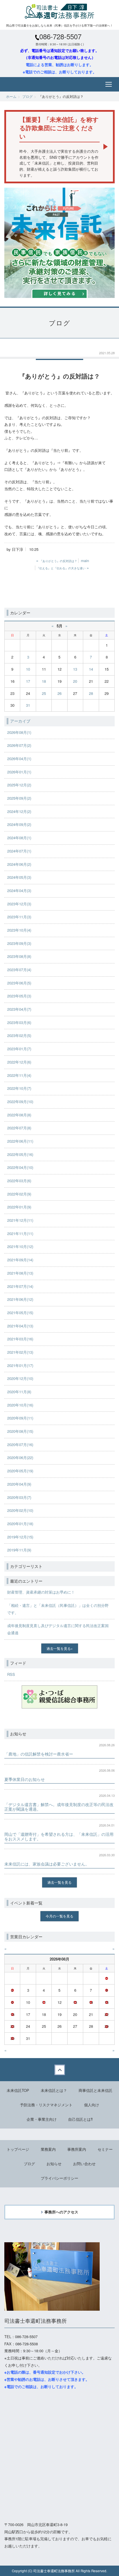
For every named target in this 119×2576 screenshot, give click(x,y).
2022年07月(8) (19, 1128)
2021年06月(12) (20, 1299)
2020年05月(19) (20, 1471)
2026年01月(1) (19, 772)
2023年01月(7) (19, 1049)
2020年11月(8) (19, 1392)
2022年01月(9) (19, 1207)
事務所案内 (77, 2149)
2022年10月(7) (19, 1088)
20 (75, 681)
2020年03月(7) (19, 1497)
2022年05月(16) (20, 1154)
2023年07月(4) (19, 970)
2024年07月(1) (19, 851)
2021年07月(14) (20, 1286)
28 (91, 693)
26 (59, 693)
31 (28, 705)
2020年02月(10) (20, 1510)
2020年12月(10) (20, 1378)
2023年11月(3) (19, 917)
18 (44, 681)
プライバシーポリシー (59, 2178)
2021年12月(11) (20, 1220)
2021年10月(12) (20, 1246)
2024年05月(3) (19, 877)
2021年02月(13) (20, 1352)
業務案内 (48, 2149)
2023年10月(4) (19, 930)
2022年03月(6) (19, 1181)
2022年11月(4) (19, 1075)
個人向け (92, 2105)
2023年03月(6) (19, 1022)
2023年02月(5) (19, 1035)
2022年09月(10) (20, 1102)
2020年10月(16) (20, 1405)
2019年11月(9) (19, 1550)
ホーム (11, 96)
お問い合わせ (84, 2164)
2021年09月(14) (20, 1260)
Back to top (59, 2070)
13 (75, 669)
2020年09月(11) (20, 1418)
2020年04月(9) (19, 1484)
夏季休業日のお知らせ (25, 1779)
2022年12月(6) (19, 1062)
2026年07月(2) (19, 745)
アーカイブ (20, 721)
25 (44, 693)
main (85, 560)
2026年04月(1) (19, 759)
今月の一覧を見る (59, 1916)
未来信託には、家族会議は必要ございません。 (47, 1864)
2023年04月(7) (19, 1009)
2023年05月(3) (19, 996)
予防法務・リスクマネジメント (46, 2105)
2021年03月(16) (20, 1339)
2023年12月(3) (19, 904)
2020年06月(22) (20, 1457)
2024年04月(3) (19, 890)
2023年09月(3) (19, 943)
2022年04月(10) (20, 1167)
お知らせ (54, 2164)
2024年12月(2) (19, 811)
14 (91, 669)
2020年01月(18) (20, 1524)
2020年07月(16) (20, 1444)
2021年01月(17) (20, 1365)
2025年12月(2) (19, 785)
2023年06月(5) (19, 983)
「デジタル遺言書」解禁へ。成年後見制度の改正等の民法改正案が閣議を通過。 (59, 1807)
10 (28, 669)
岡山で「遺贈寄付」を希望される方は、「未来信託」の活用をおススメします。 (59, 1836)
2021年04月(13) (20, 1326)
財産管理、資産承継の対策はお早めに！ (41, 1592)
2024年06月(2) (19, 864)
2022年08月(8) (19, 1115)
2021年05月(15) (20, 1313)
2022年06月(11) (20, 1141)
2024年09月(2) (19, 824)
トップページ (18, 2149)
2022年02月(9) (19, 1194)
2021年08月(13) (20, 1273)
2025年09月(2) (19, 798)
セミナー (105, 2149)
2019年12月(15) (20, 1537)
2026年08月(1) (19, 732)
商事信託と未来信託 (95, 2090)
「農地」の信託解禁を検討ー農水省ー (39, 1754)
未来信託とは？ (54, 2090)
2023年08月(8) (19, 956)
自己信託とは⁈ (80, 2119)
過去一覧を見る (59, 1648)
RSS (11, 1674)
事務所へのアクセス (61, 2212)
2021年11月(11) (20, 1233)
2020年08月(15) (20, 1431)
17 (28, 681)
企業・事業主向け (42, 2119)
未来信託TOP (18, 2090)
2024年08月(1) (19, 838)
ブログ (27, 96)
